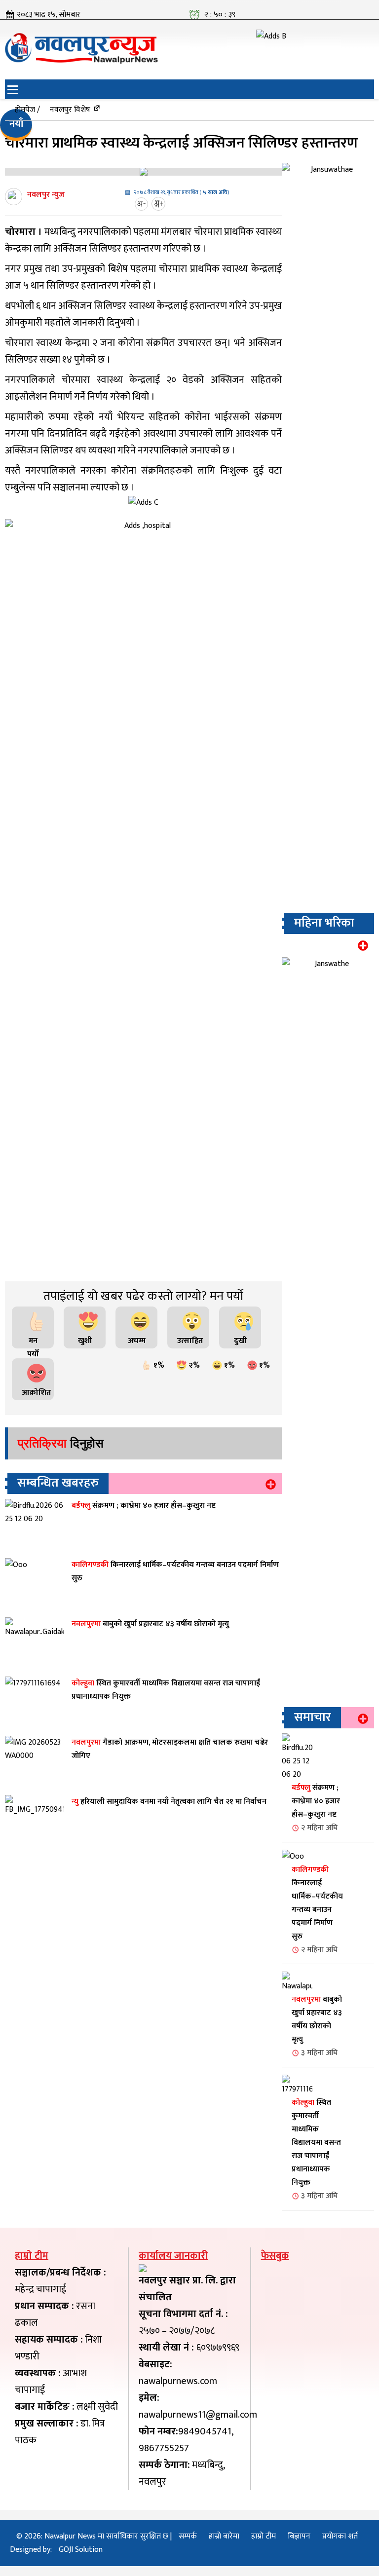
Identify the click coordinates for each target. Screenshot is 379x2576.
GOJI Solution (81, 2550)
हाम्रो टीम (264, 2536)
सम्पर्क (188, 2536)
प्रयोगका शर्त (340, 2536)
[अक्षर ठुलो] (160, 204)
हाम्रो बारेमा (224, 2536)
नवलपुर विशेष (70, 110)
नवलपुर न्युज (46, 195)
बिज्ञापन (299, 2536)
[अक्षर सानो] (143, 204)
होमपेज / (27, 110)
